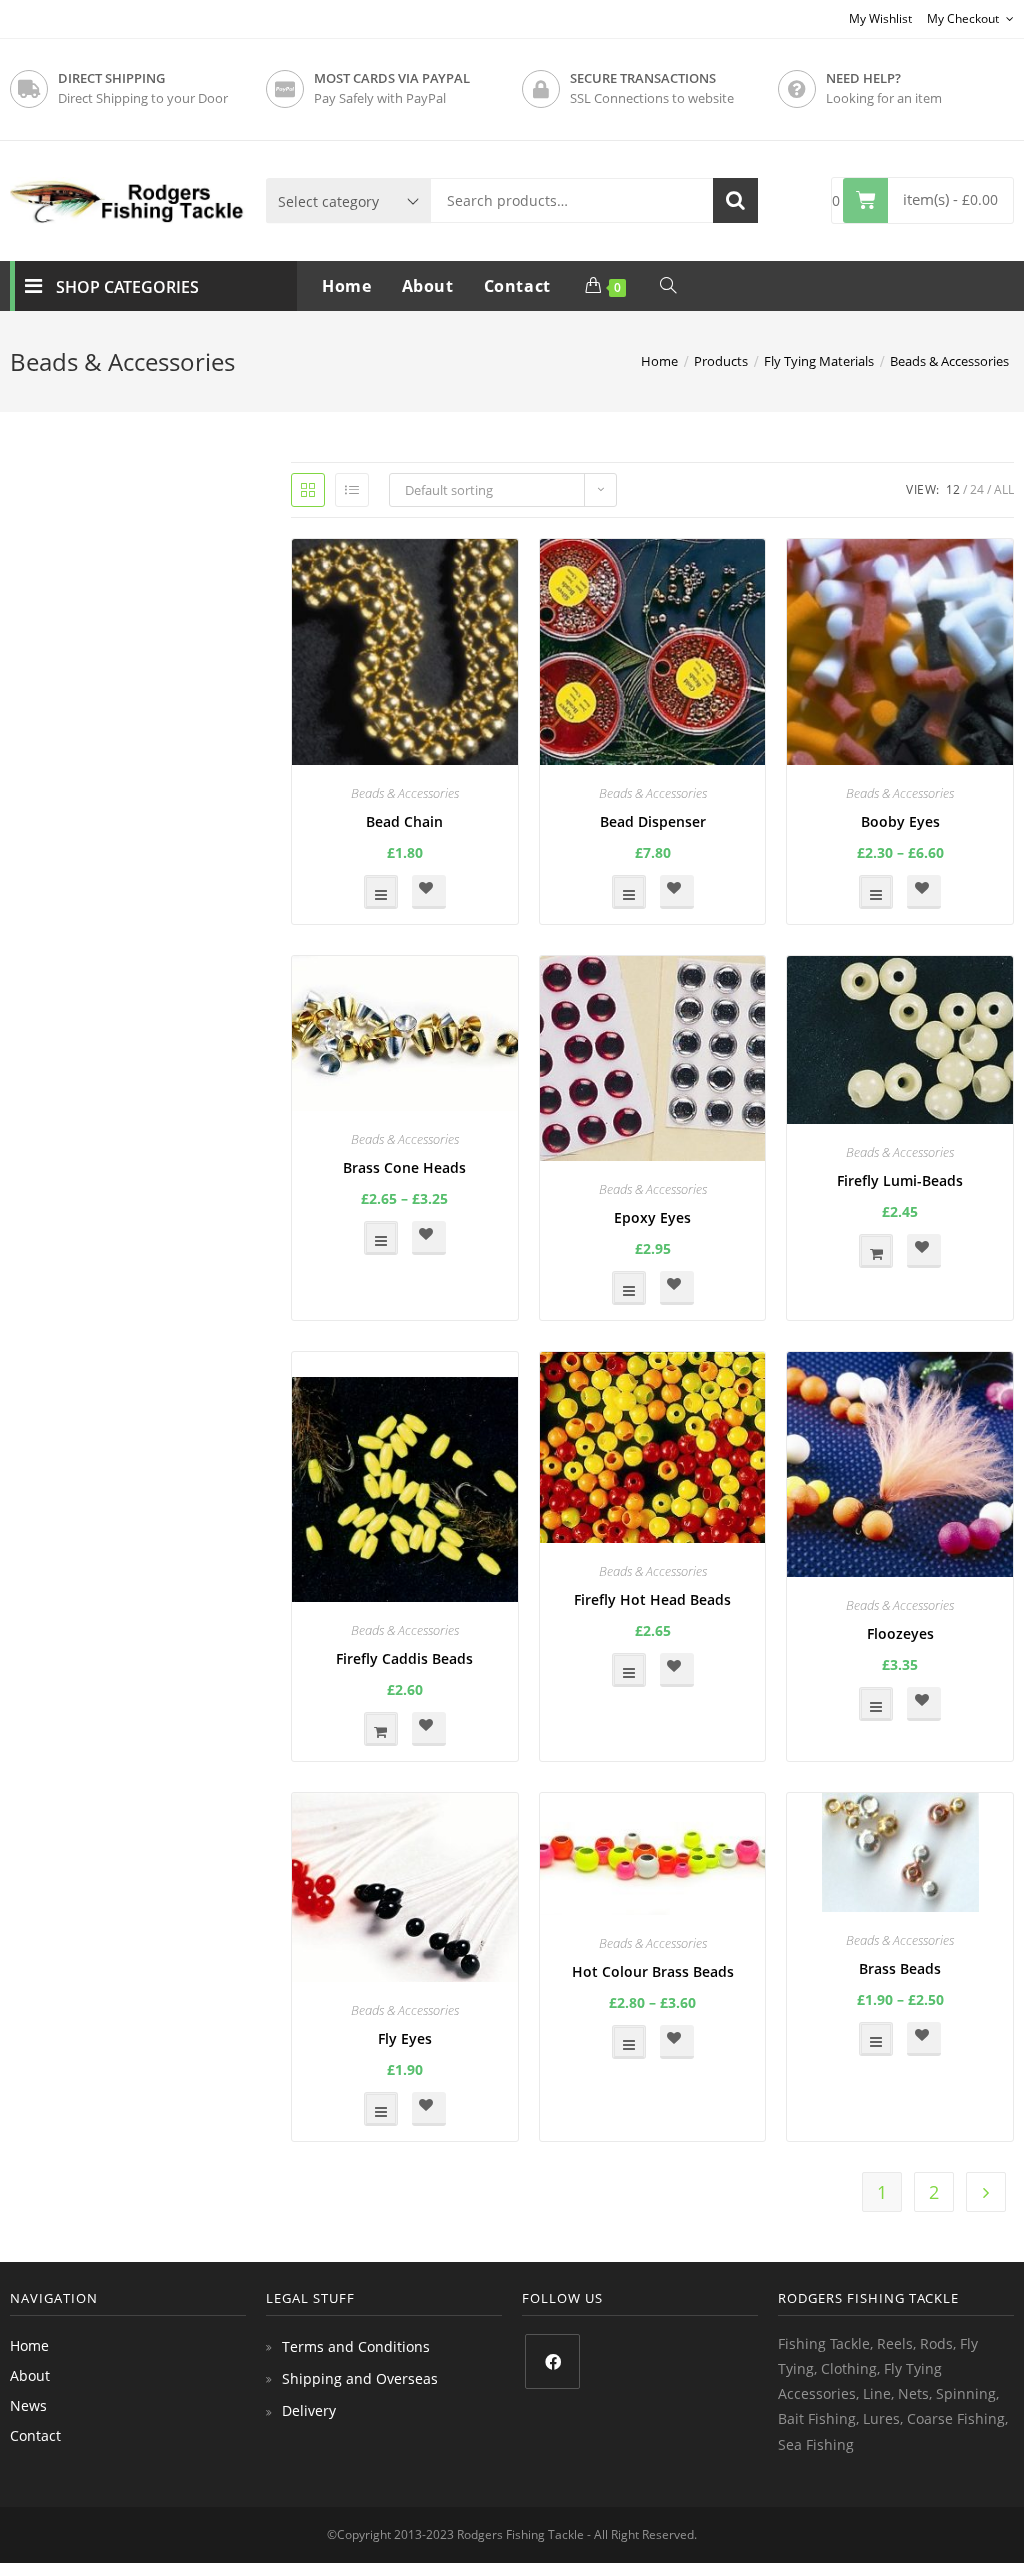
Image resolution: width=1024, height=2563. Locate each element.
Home (29, 2345)
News (28, 2405)
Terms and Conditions (356, 2346)
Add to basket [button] (876, 1251)
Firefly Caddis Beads (404, 1658)
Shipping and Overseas (360, 2378)
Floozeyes (900, 1633)
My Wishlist (880, 18)
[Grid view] (308, 490)
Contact (35, 2435)
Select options (381, 892)
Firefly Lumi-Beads (900, 1180)
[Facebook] (552, 2361)
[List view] (352, 490)
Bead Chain (404, 821)
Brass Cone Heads (404, 1167)
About (30, 2375)
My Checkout (964, 18)
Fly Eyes (405, 2038)
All (1004, 489)
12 (953, 489)
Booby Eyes (900, 821)
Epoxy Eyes (652, 1217)
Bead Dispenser (653, 821)
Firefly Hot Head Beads (652, 1599)
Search (735, 200)
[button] (429, 892)
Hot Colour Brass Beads (653, 1971)
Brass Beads (900, 1968)
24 (977, 489)
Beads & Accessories (405, 793)
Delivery (309, 2410)
